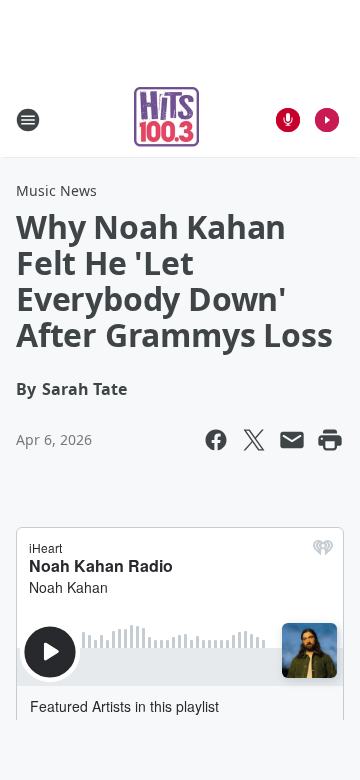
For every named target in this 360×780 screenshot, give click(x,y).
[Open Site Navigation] (28, 120)
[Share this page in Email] (292, 440)
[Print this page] (330, 440)
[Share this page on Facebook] (216, 440)
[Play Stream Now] (327, 120)
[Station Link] (166, 119)
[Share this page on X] (254, 440)
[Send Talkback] (288, 120)
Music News (56, 190)
